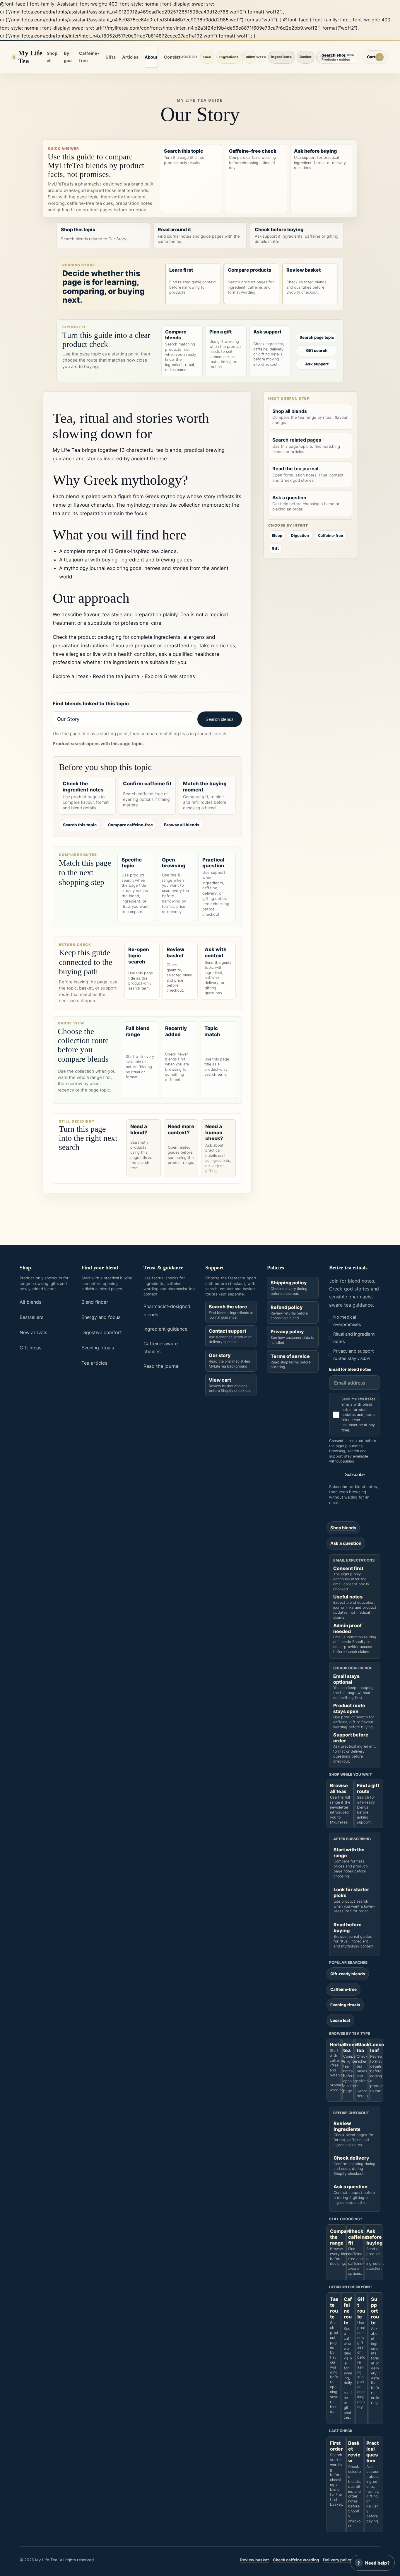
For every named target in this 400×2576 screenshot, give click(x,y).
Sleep (277, 536)
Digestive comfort (102, 1332)
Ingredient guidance (165, 1329)
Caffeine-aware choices (161, 1347)
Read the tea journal (117, 676)
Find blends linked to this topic (91, 704)
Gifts (111, 57)
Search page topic (317, 337)
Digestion (300, 536)
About (151, 57)
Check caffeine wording (296, 2560)
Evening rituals (98, 1348)
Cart (377, 58)
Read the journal (161, 1366)
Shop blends (343, 1528)
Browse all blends (182, 825)
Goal (207, 57)
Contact (172, 57)
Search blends (220, 719)
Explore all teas (71, 676)
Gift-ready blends (348, 1974)
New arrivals (33, 1332)
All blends (30, 1302)
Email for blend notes (350, 1369)
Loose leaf (340, 2020)
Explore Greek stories (170, 676)
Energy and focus (101, 1317)
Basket (306, 57)
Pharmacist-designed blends (167, 1310)
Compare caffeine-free (130, 825)
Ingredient (229, 57)
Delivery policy (338, 2560)
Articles (130, 57)
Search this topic (80, 825)
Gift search (317, 350)
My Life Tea (30, 57)
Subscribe (355, 1474)
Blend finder (95, 1302)
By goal (68, 57)
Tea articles (94, 1363)
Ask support (317, 364)
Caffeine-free (89, 57)
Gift (275, 548)
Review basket (254, 2560)
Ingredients (281, 57)
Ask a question (346, 1543)
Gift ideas (30, 1348)
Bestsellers (31, 1317)
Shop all (52, 57)
